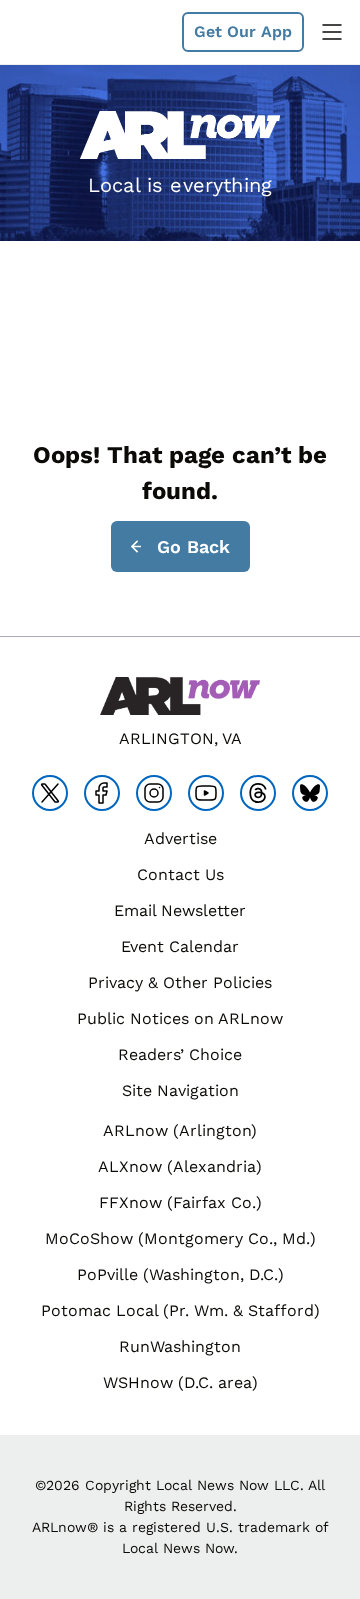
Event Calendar (180, 946)
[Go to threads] (258, 793)
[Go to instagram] (154, 793)
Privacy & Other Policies (180, 982)
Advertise (180, 838)
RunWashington (180, 1346)
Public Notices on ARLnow (180, 1018)
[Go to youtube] (206, 793)
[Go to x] (50, 793)
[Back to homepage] (64, 32)
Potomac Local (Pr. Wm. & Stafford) (180, 1310)
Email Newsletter (180, 910)
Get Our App (243, 31)
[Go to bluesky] (310, 793)
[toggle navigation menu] (332, 32)
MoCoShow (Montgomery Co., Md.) (180, 1238)
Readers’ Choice (180, 1054)
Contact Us (180, 874)
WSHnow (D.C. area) (180, 1382)
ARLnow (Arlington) (180, 1130)
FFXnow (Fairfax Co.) (180, 1202)
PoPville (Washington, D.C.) (180, 1274)
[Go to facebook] (102, 793)
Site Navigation (180, 1090)
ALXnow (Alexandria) (180, 1166)
